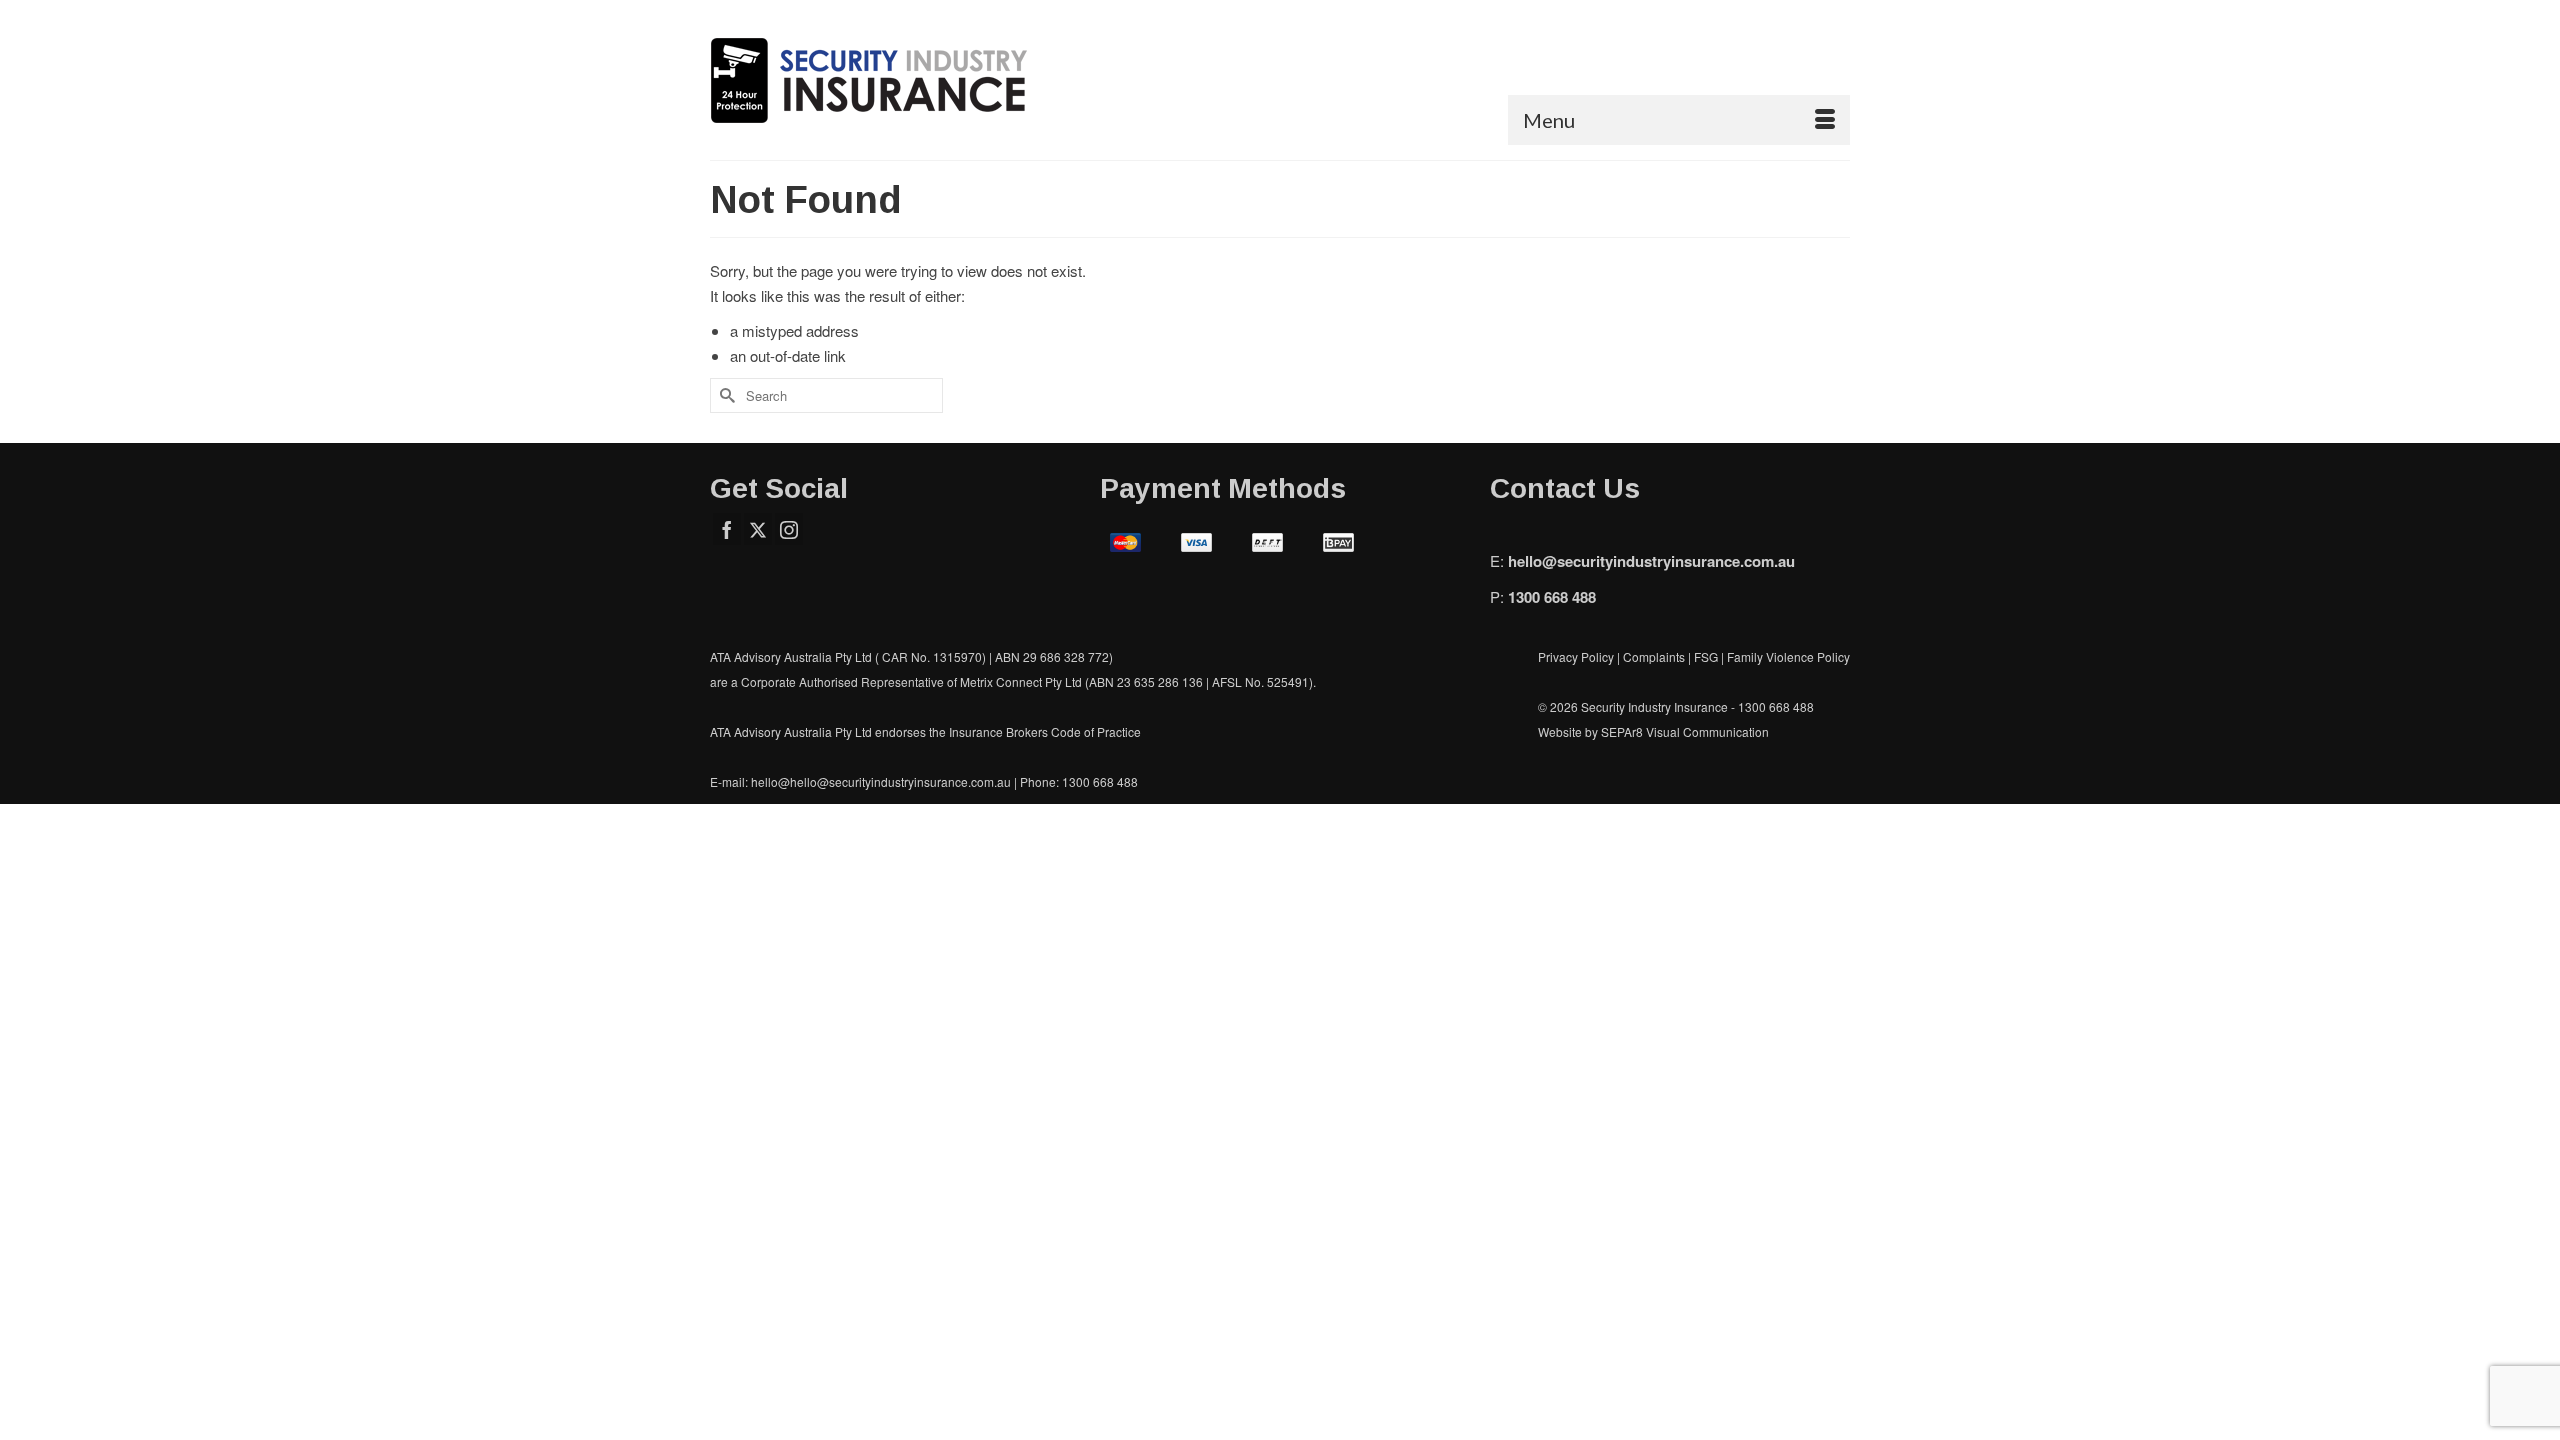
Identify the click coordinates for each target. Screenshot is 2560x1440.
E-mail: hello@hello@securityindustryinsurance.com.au (860, 781)
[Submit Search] (725, 395)
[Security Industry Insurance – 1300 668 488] (890, 80)
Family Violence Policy (1788, 656)
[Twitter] (758, 529)
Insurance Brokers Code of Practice (1045, 731)
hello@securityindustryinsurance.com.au (1651, 561)
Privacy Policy (1576, 656)
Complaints (1655, 656)
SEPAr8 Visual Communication (1685, 731)
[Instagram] (789, 529)
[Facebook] (727, 529)
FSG (1706, 656)
